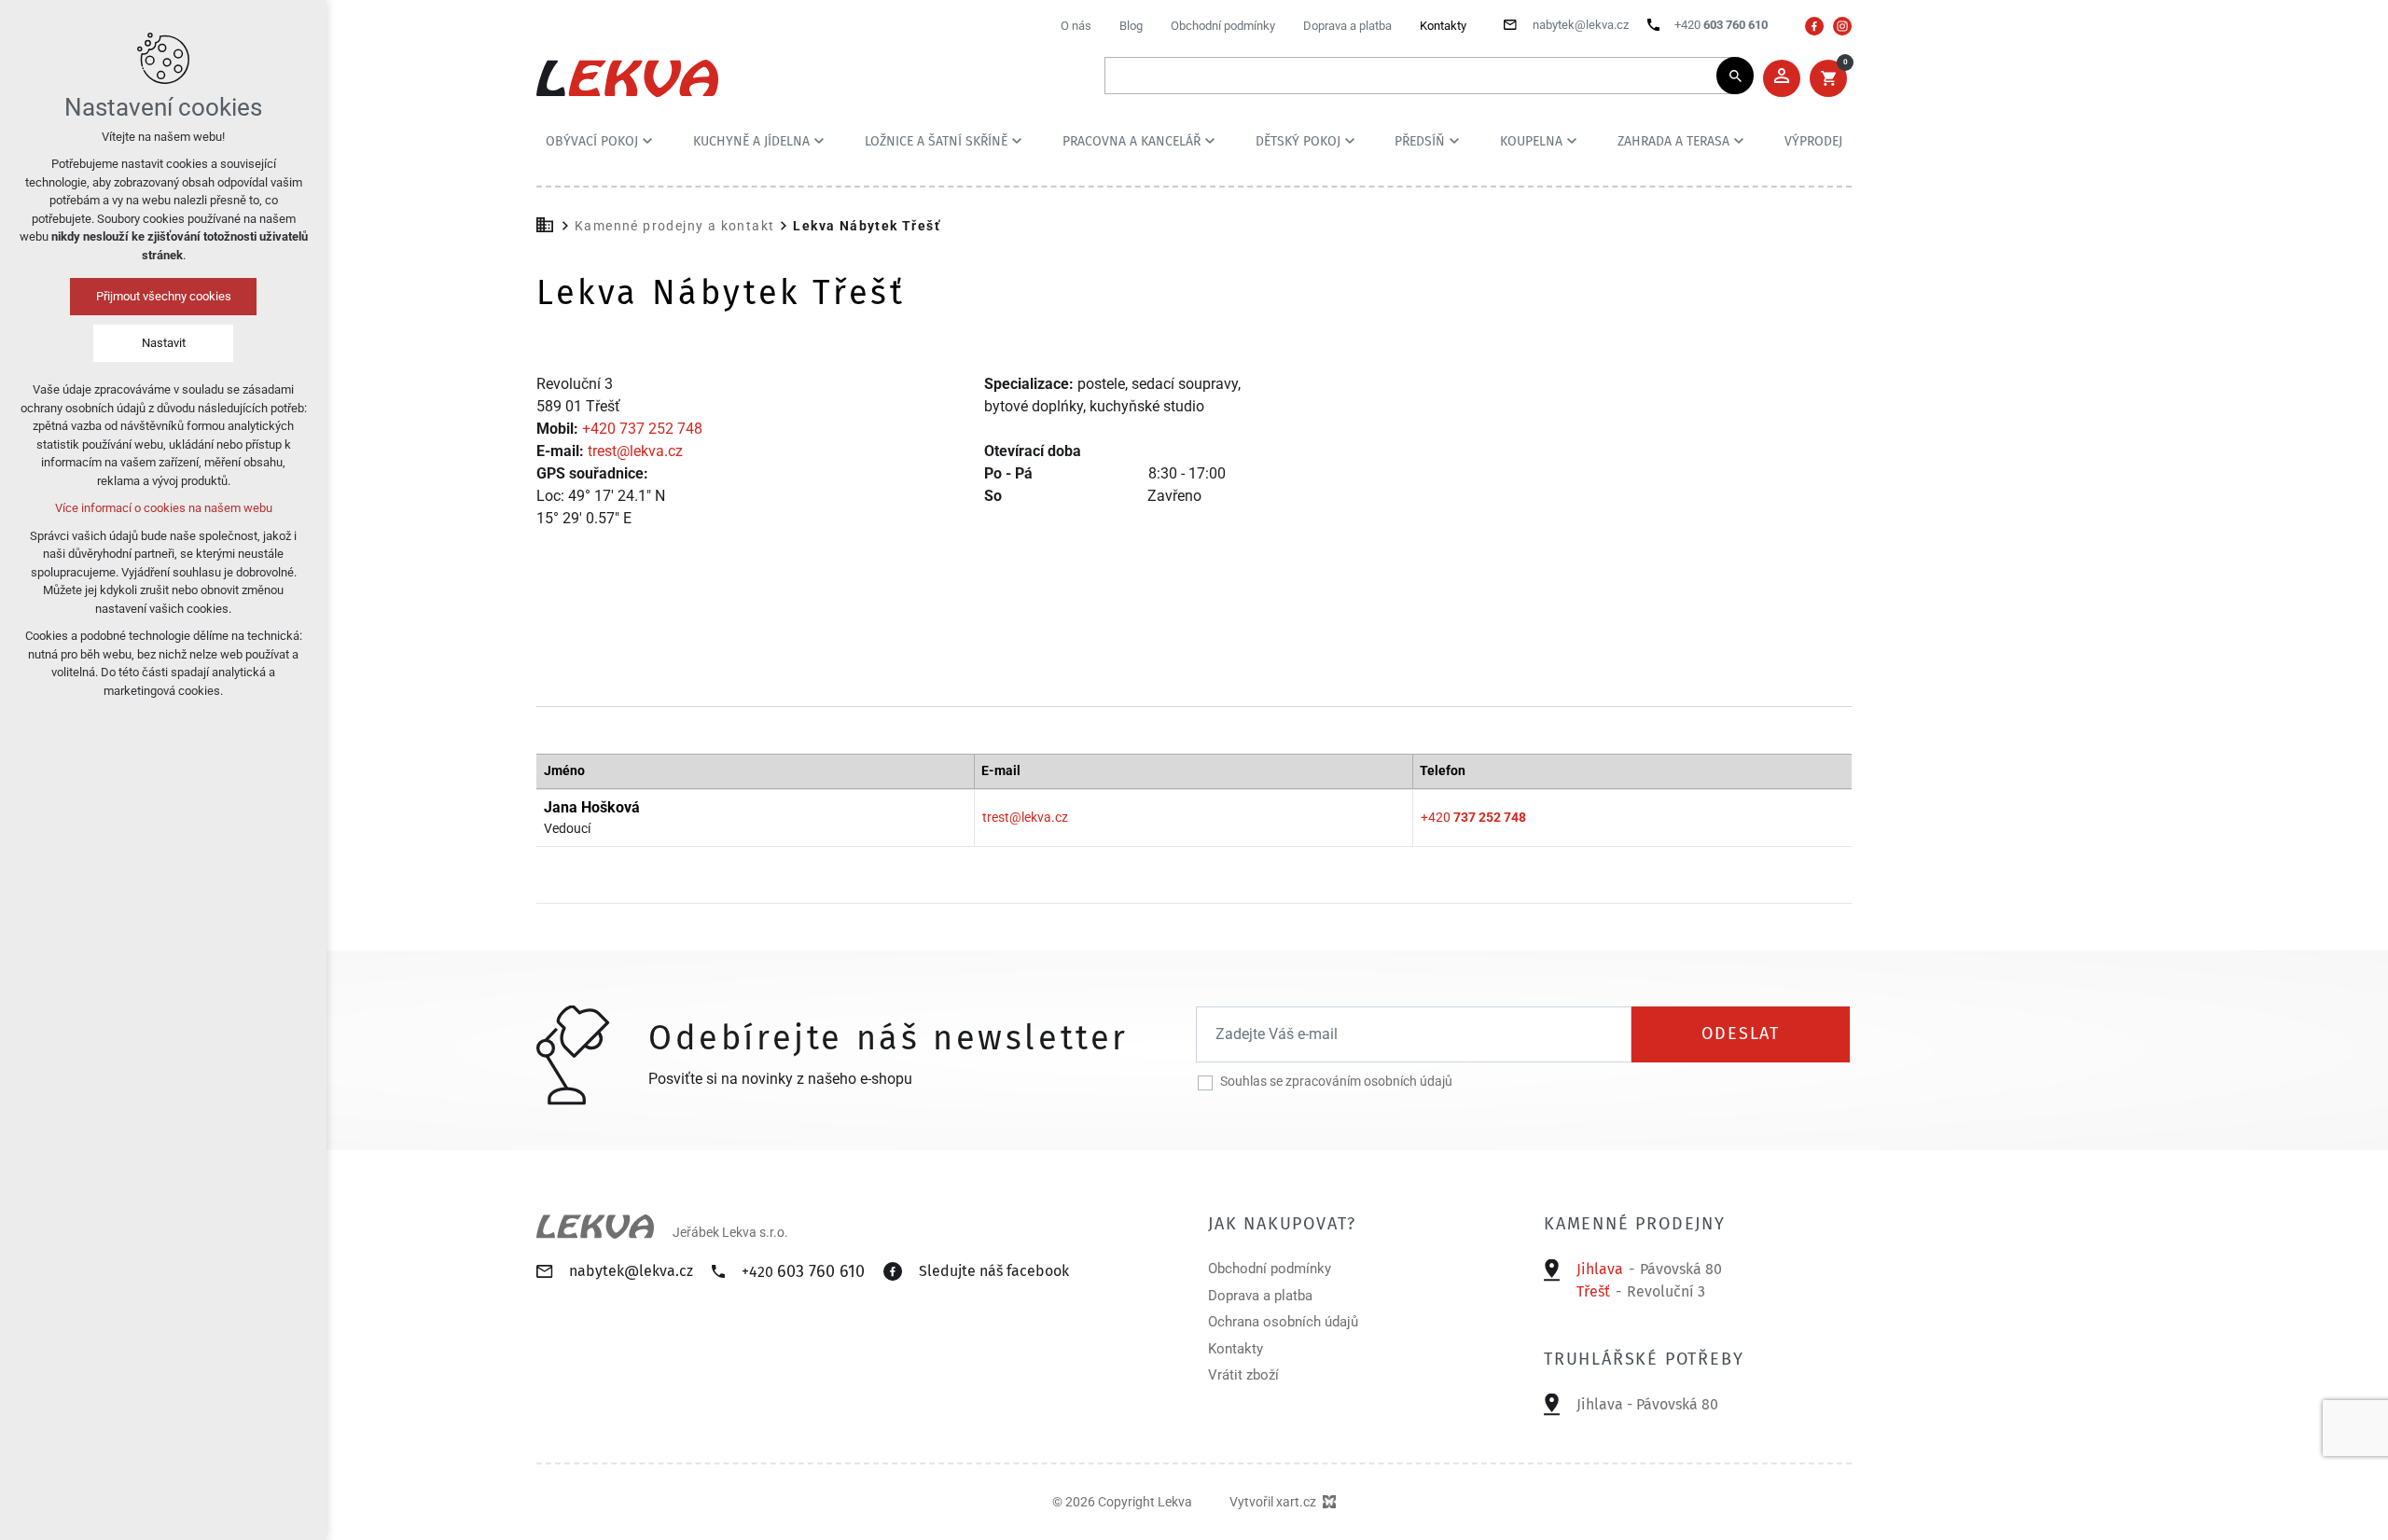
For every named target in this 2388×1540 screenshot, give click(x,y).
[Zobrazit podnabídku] (647, 141)
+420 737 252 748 (642, 429)
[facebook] (1814, 26)
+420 (1473, 817)
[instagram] (1842, 26)
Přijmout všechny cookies (164, 296)
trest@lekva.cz (635, 451)
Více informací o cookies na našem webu (164, 508)
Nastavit (164, 343)
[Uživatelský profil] (1782, 78)
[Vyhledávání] (1420, 76)
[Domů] (549, 223)
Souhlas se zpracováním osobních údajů (1336, 1081)
